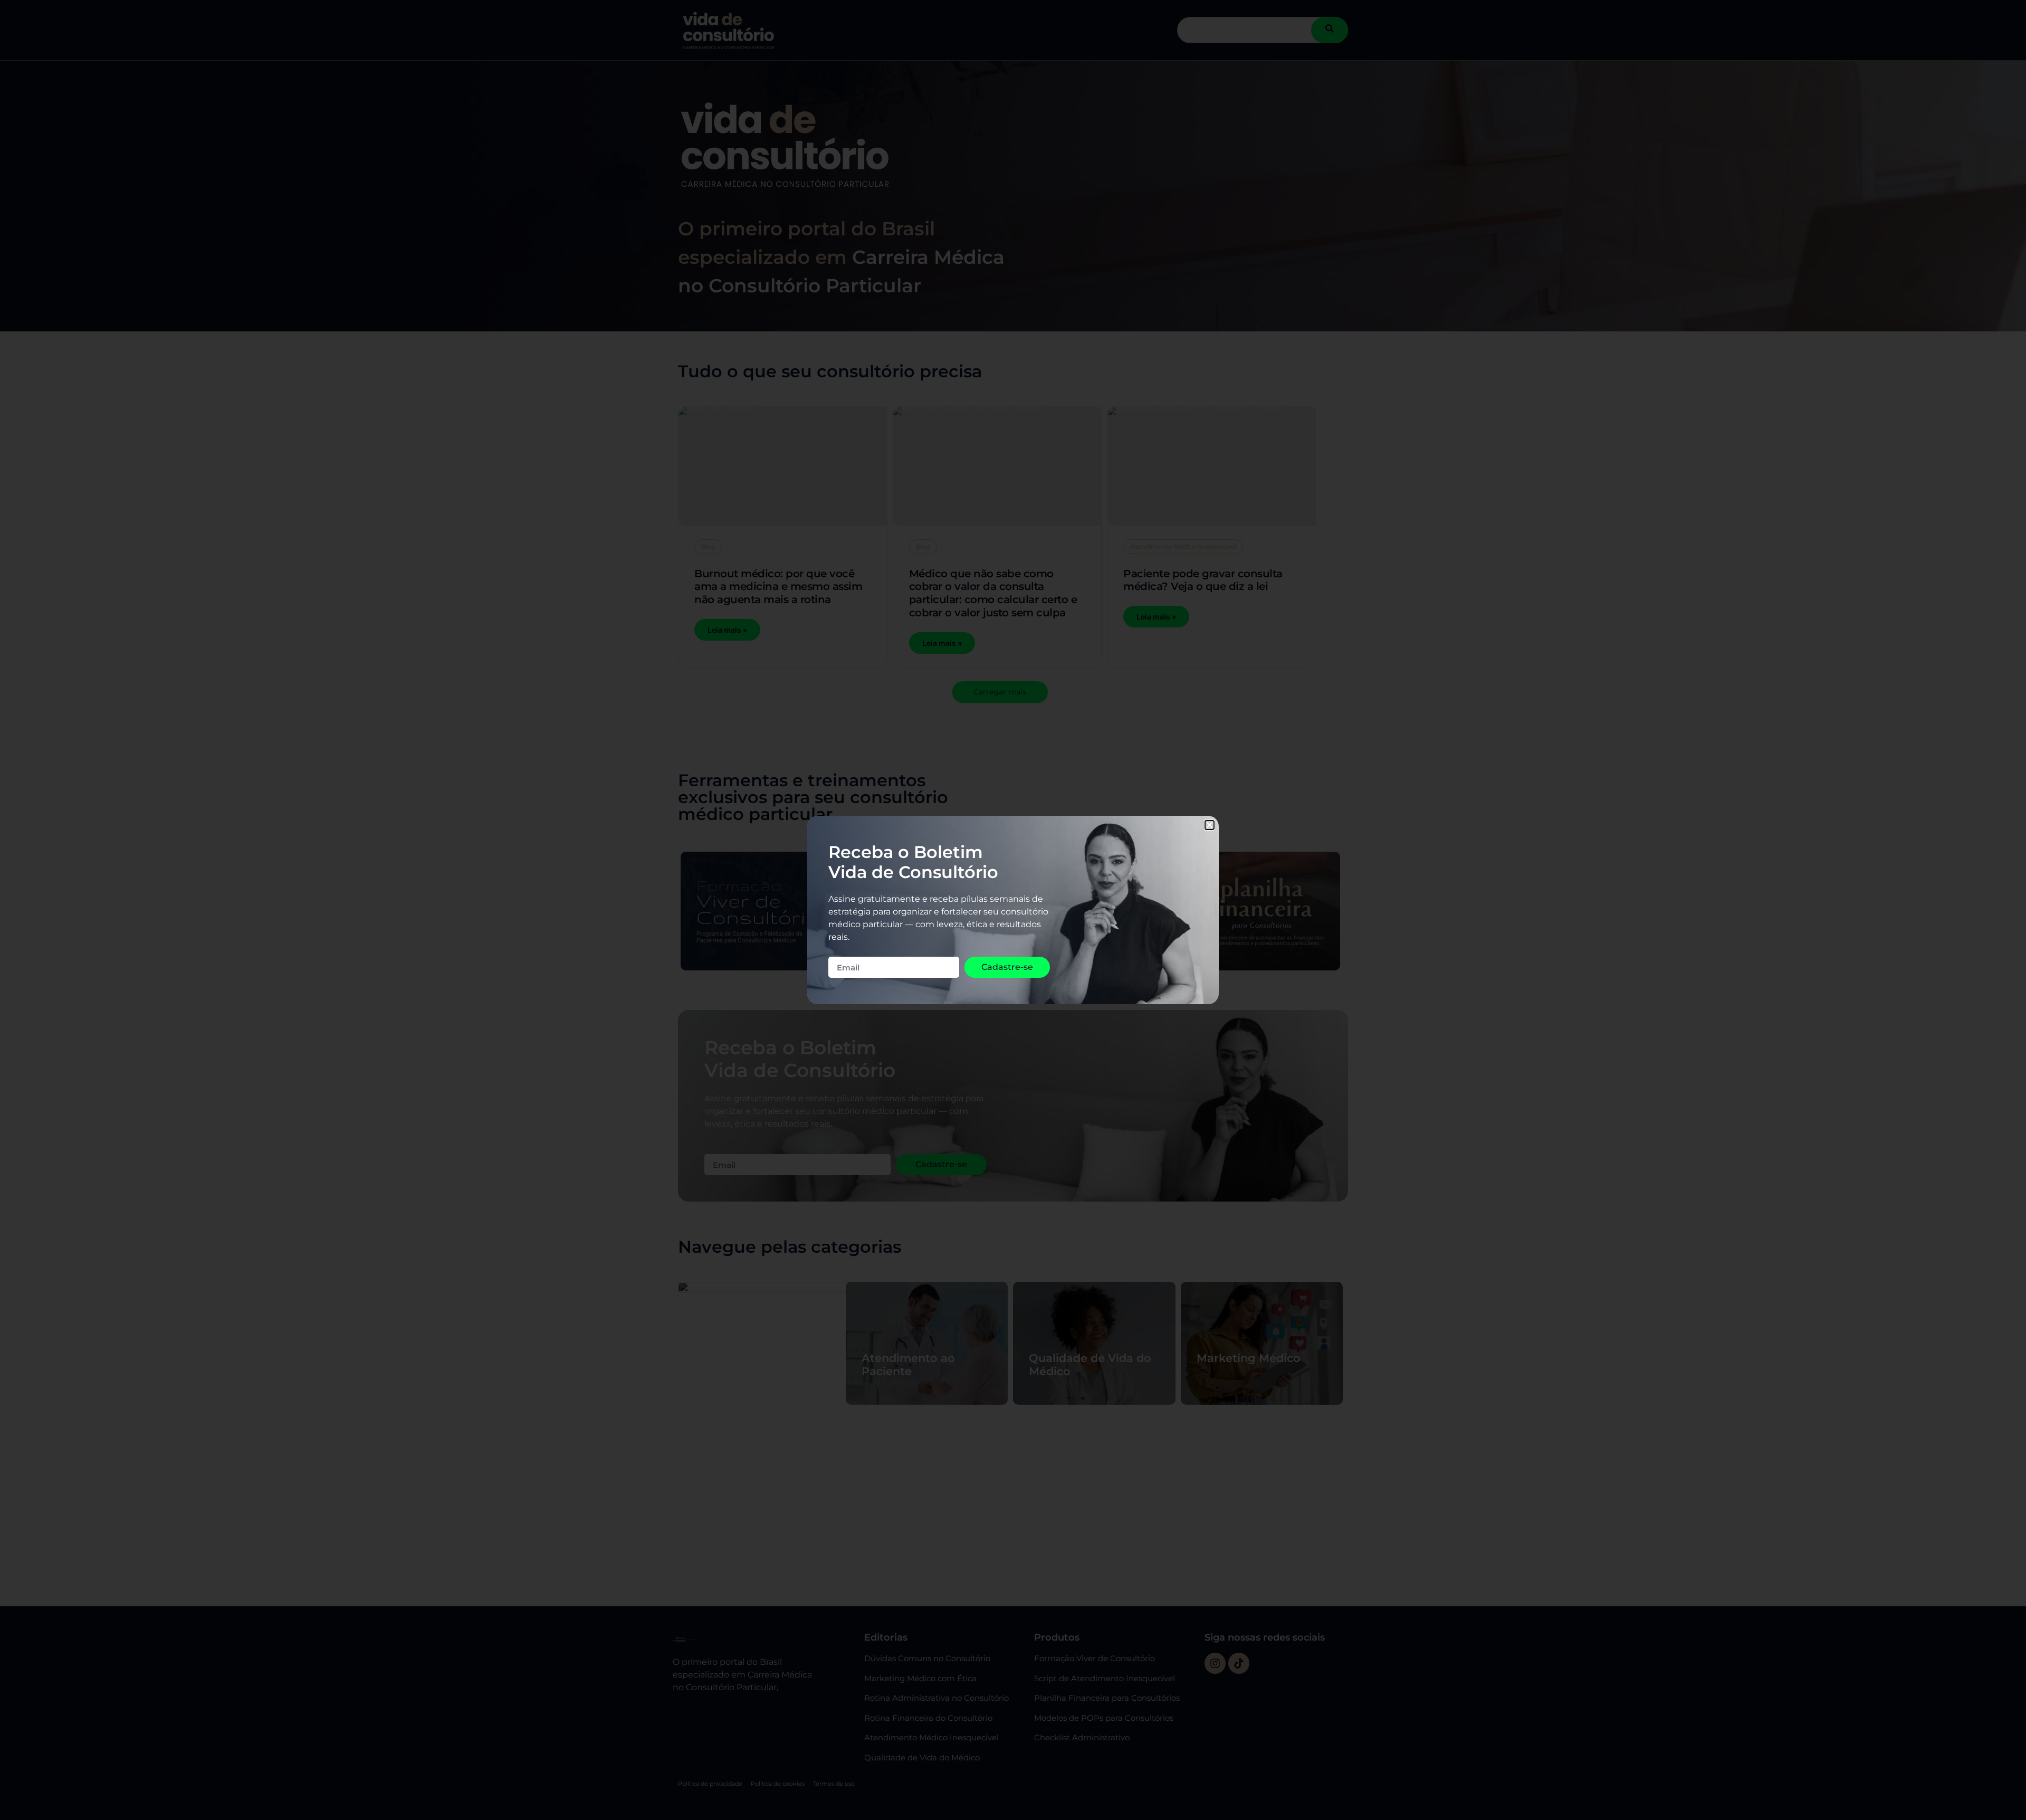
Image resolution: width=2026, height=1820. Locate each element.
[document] (1013, 910)
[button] (1210, 825)
